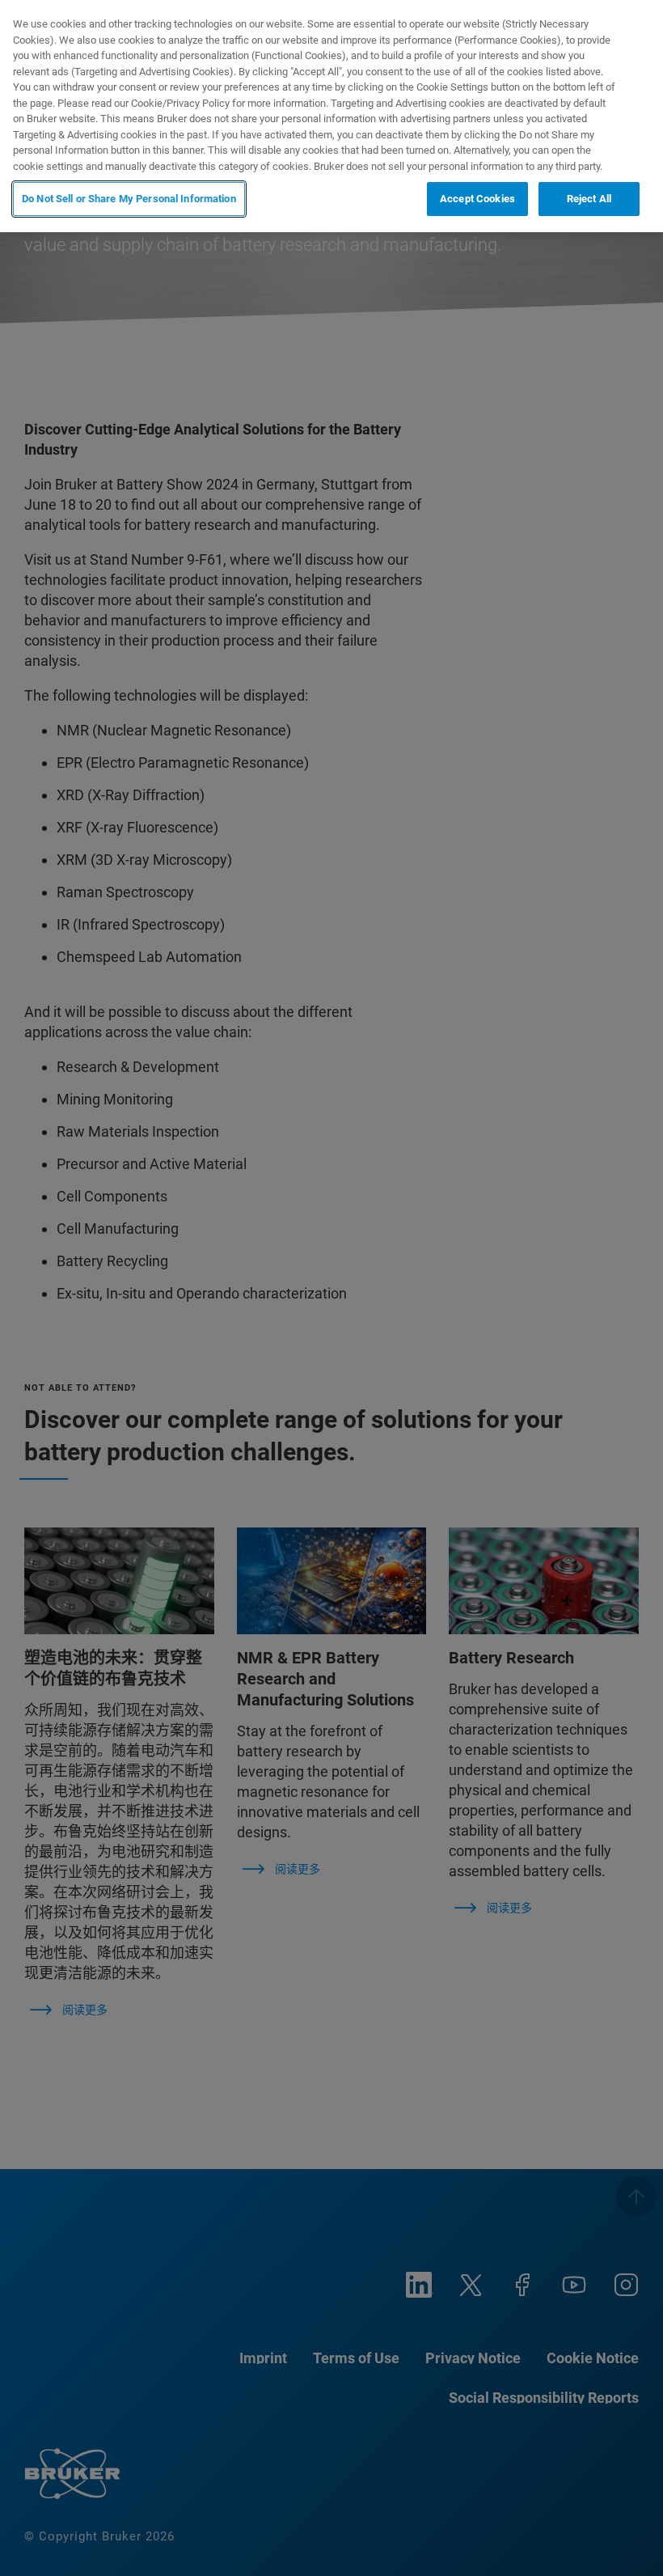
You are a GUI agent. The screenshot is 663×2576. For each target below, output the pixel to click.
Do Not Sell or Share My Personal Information (129, 199)
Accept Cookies (477, 199)
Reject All (589, 199)
